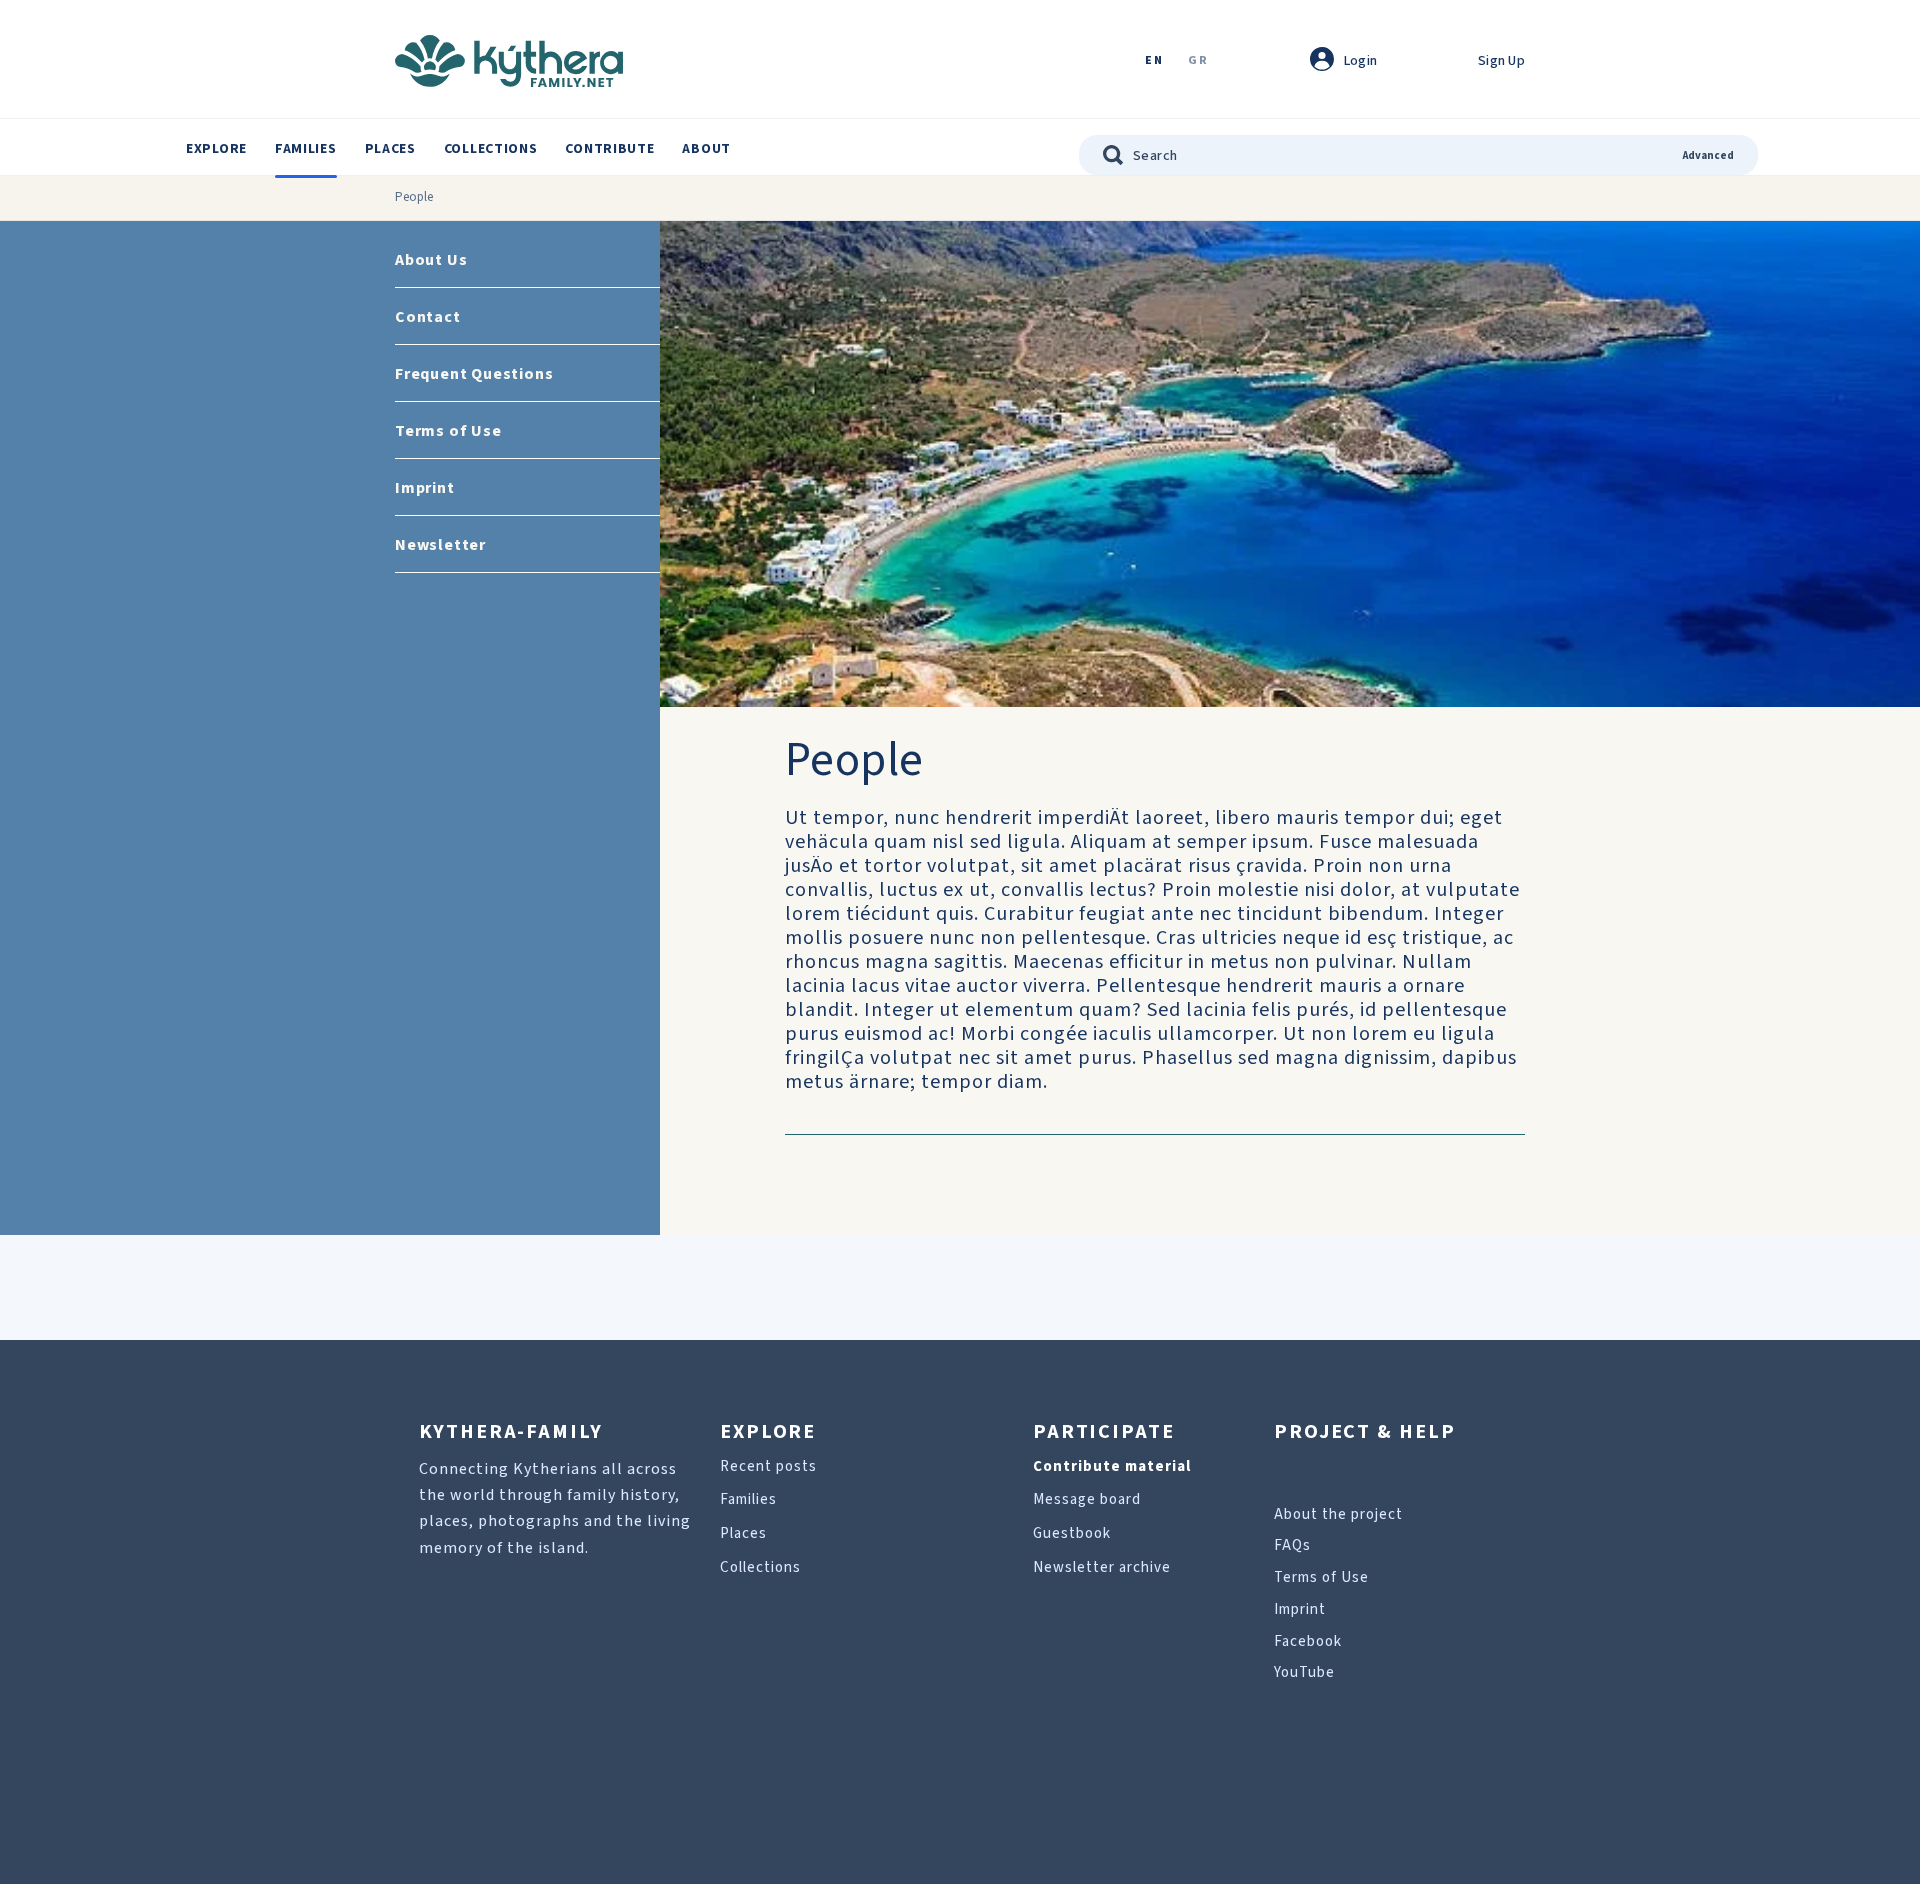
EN (1154, 61)
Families (306, 149)
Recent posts (768, 1466)
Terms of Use (448, 431)
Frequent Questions (474, 374)
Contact (428, 317)
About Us (431, 260)
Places (390, 149)
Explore (216, 149)
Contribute (609, 149)
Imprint (425, 488)
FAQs (1292, 1545)
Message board (1087, 1499)
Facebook (1308, 1641)
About (706, 149)
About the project (1338, 1514)
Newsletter (440, 545)
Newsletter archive (1102, 1567)
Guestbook (1072, 1533)
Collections (491, 149)
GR (1198, 61)
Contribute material (1112, 1466)
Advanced (1708, 155)
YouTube (1304, 1672)
